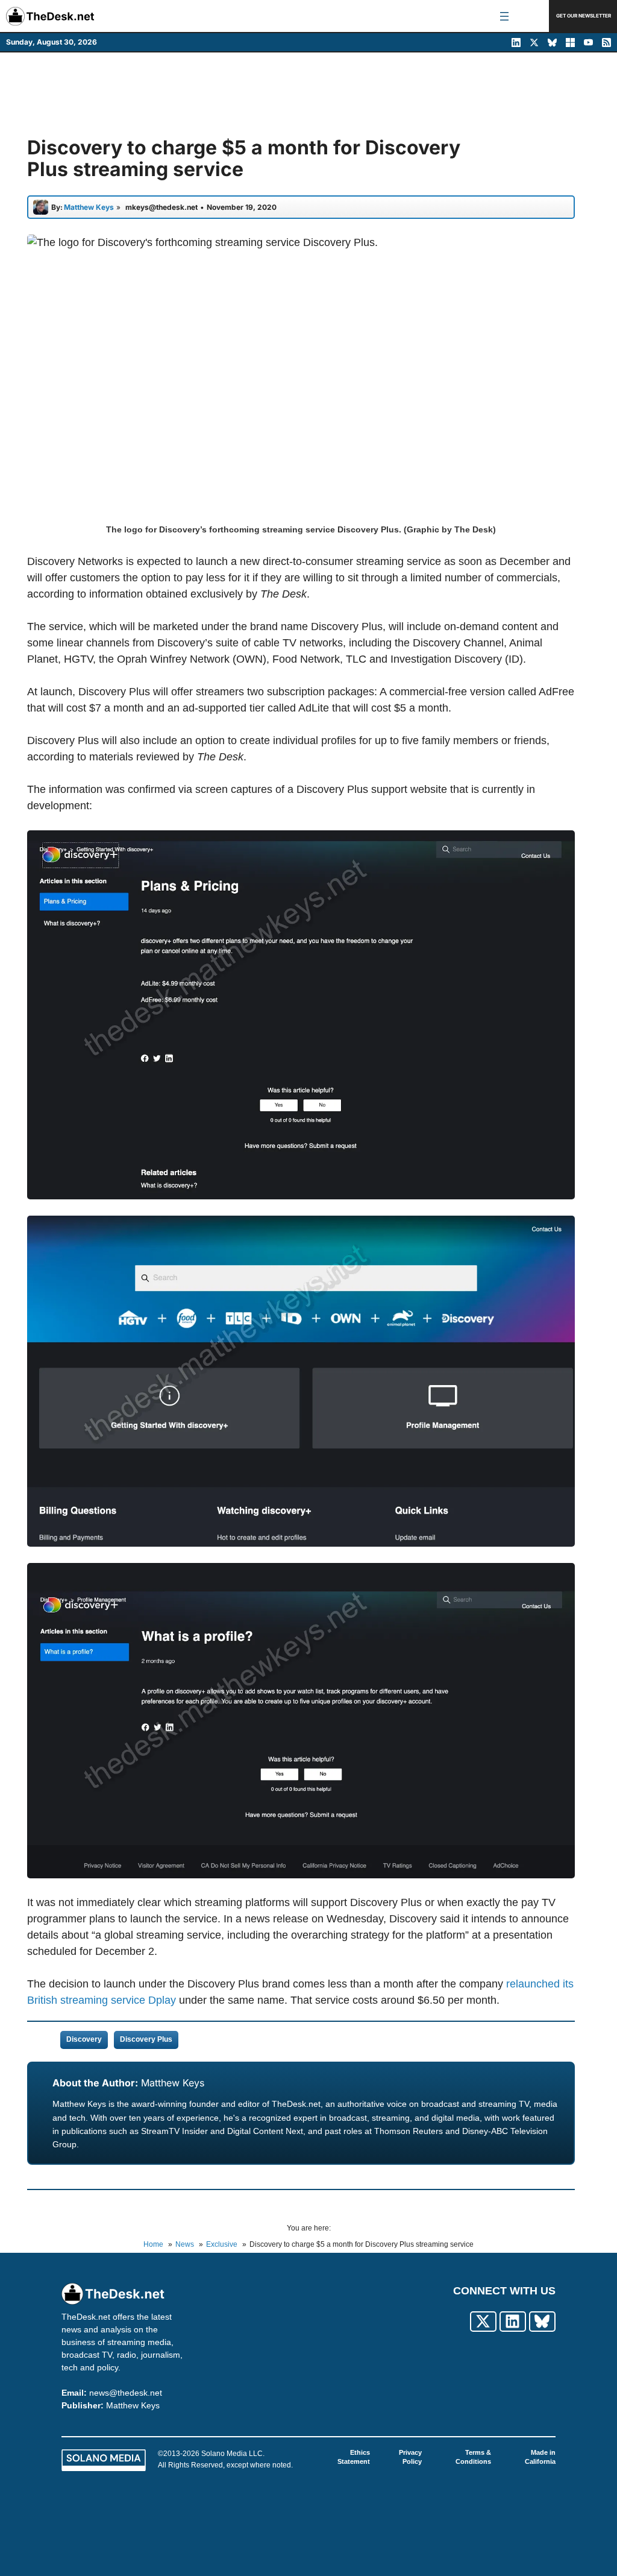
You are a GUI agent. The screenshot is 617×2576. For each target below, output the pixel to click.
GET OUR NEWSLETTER (584, 16)
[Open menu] (504, 16)
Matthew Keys (173, 2083)
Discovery (84, 2039)
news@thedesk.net (126, 2393)
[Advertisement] (308, 95)
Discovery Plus (146, 2039)
